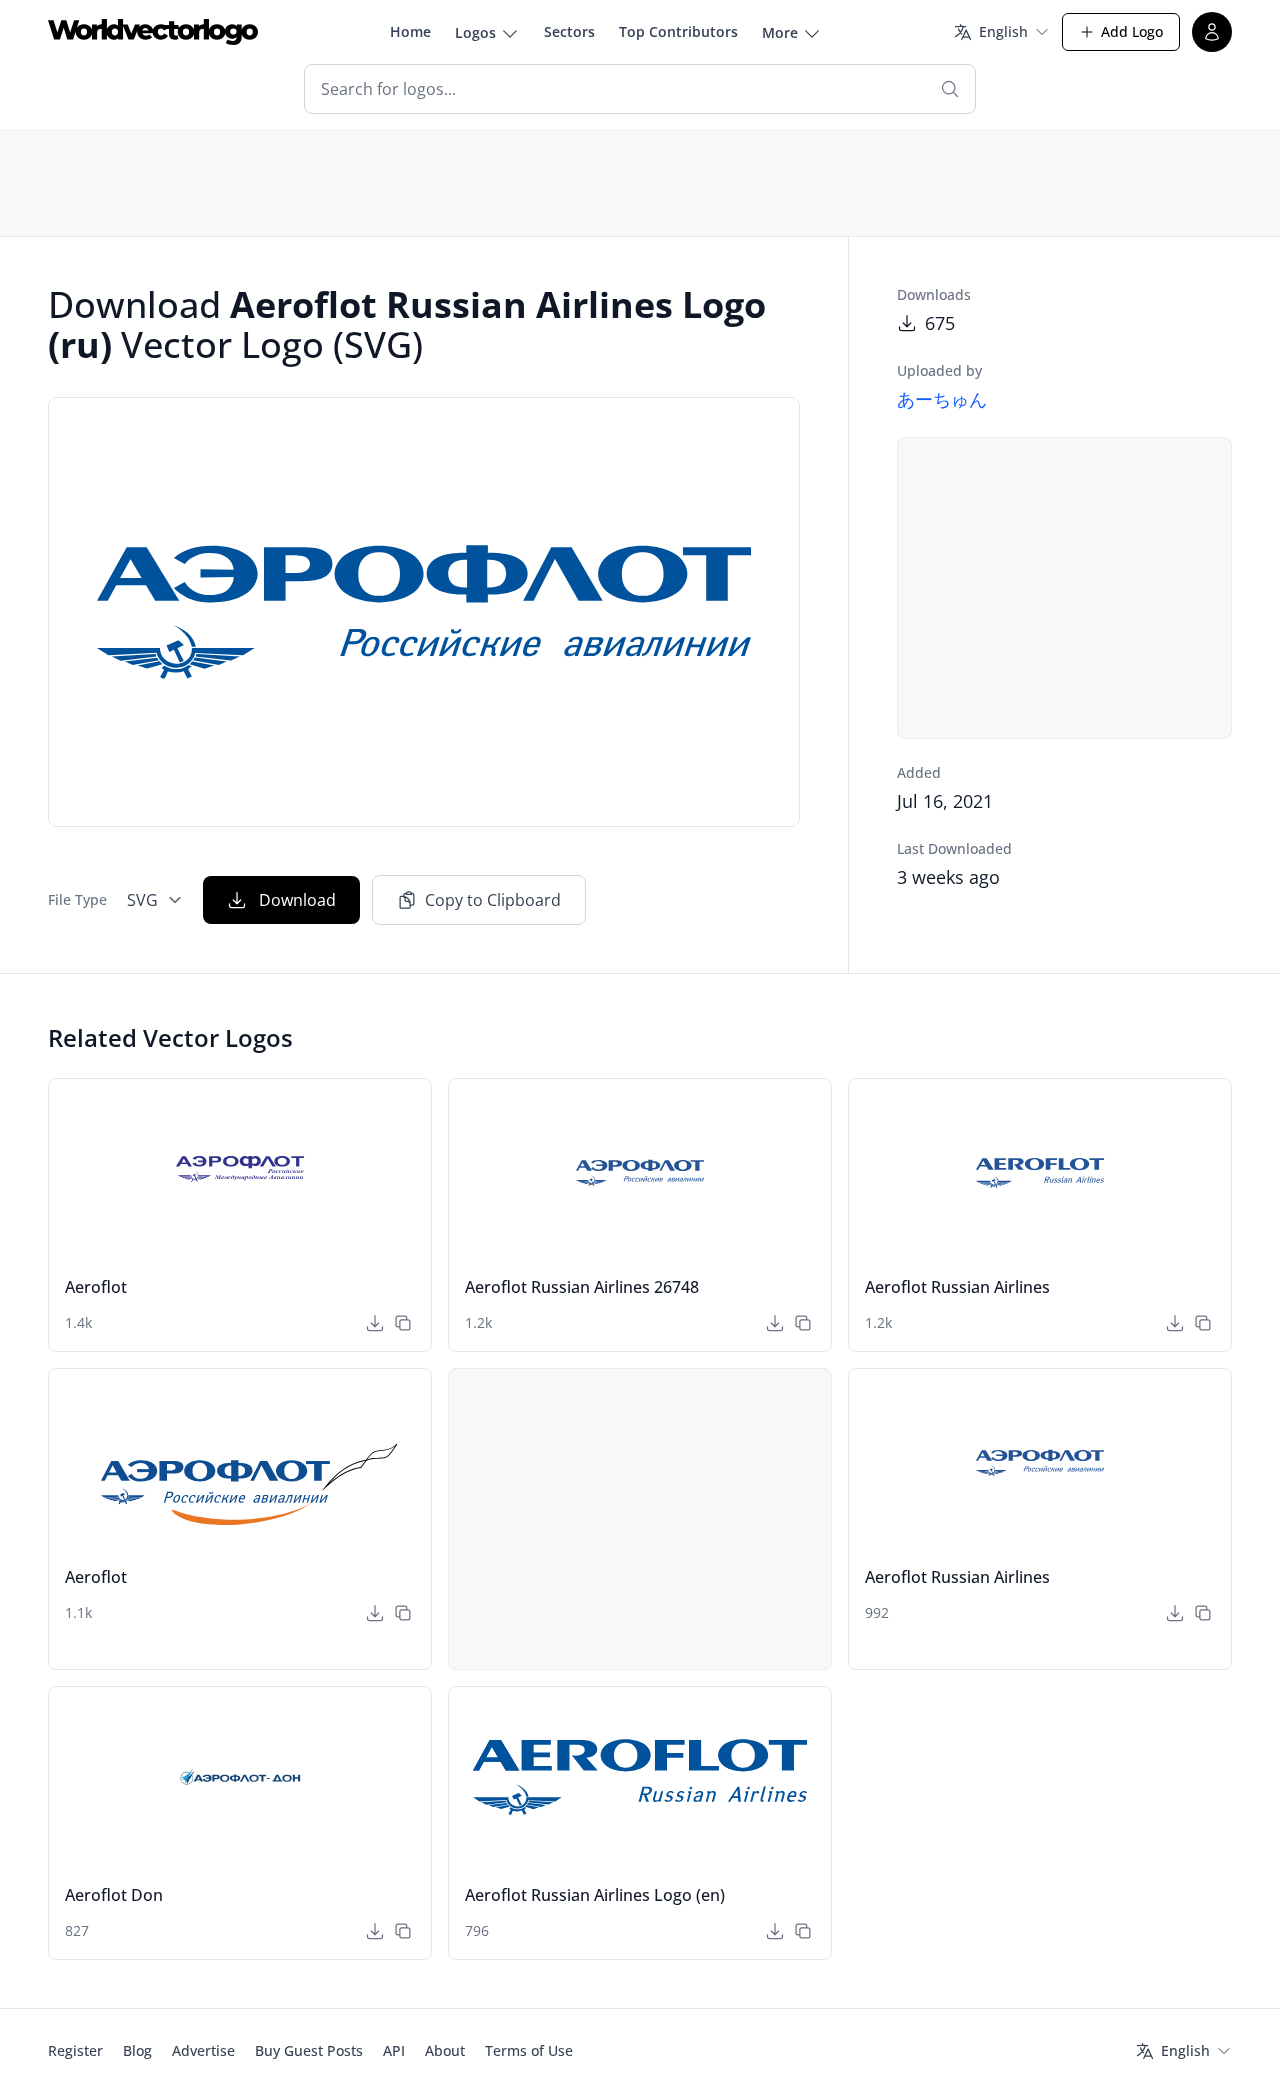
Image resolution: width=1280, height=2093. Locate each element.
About (445, 2050)
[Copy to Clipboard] (403, 1323)
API (394, 2050)
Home (410, 31)
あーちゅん (942, 399)
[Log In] (1212, 32)
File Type (77, 899)
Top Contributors (678, 31)
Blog (137, 2050)
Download (297, 900)
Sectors (569, 31)
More (780, 32)
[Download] (375, 1323)
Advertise (203, 2050)
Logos (475, 32)
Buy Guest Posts (309, 2050)
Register (75, 2050)
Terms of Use (529, 2050)
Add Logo (1132, 31)
